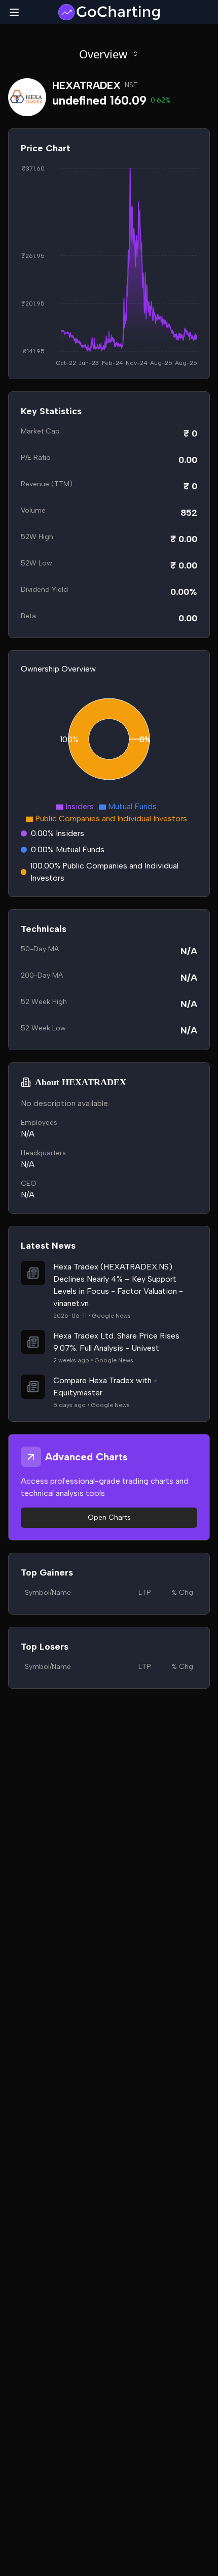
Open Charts (109, 1517)
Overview (103, 54)
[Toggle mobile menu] (14, 12)
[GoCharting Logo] (109, 12)
